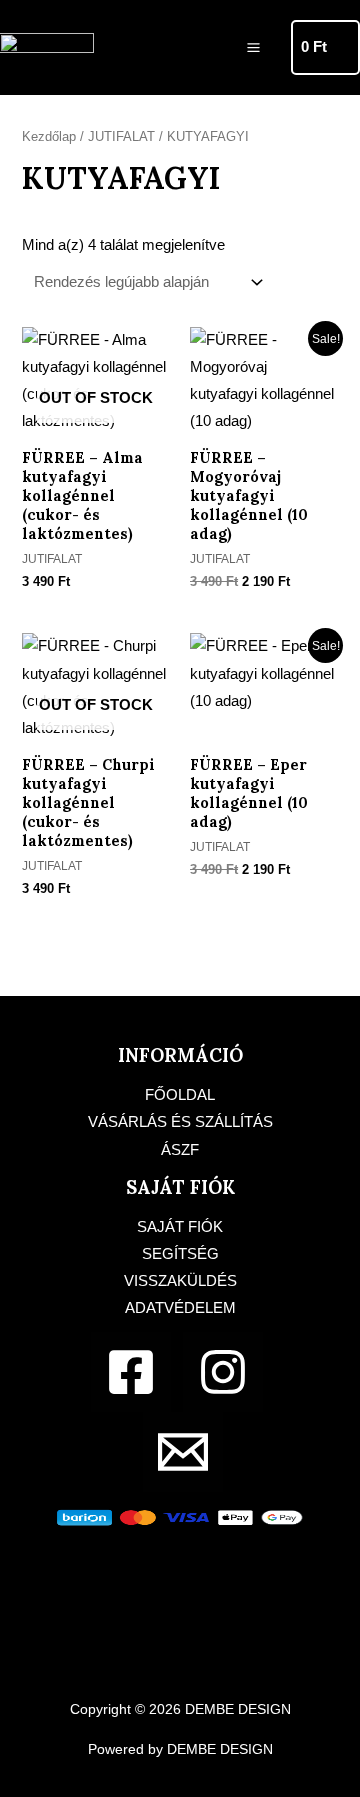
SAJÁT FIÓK (180, 1227)
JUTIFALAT (121, 136)
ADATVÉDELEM (180, 1308)
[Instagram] (223, 1372)
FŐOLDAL (180, 1095)
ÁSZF (180, 1150)
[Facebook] (131, 1372)
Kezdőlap (49, 136)
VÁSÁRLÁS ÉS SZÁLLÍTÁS (180, 1122)
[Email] (183, 1452)
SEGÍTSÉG (180, 1254)
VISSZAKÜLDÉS (180, 1281)
